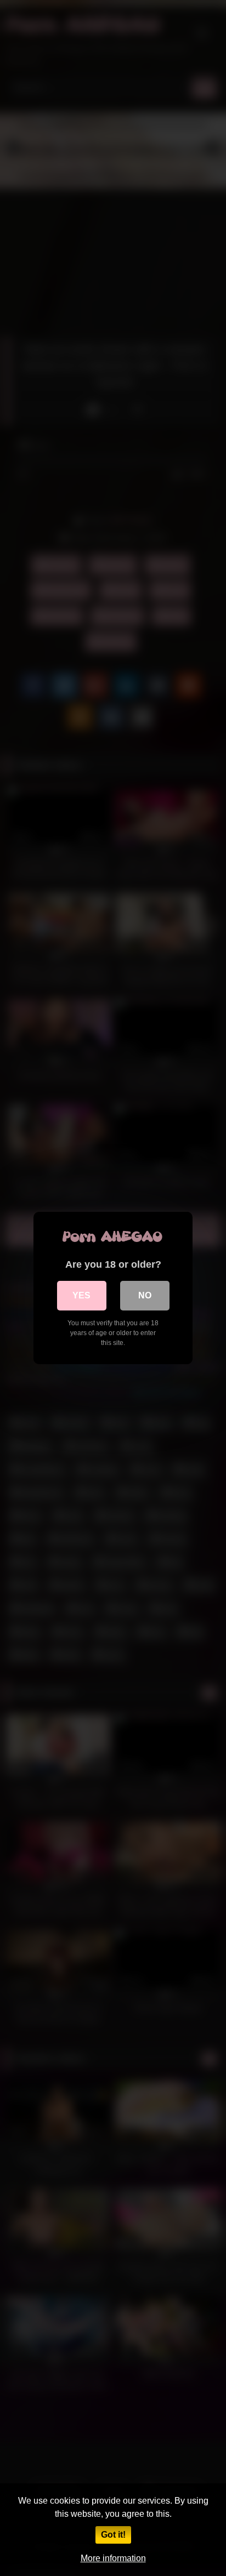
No (145, 1295)
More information (113, 2558)
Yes (81, 1295)
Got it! (113, 2535)
